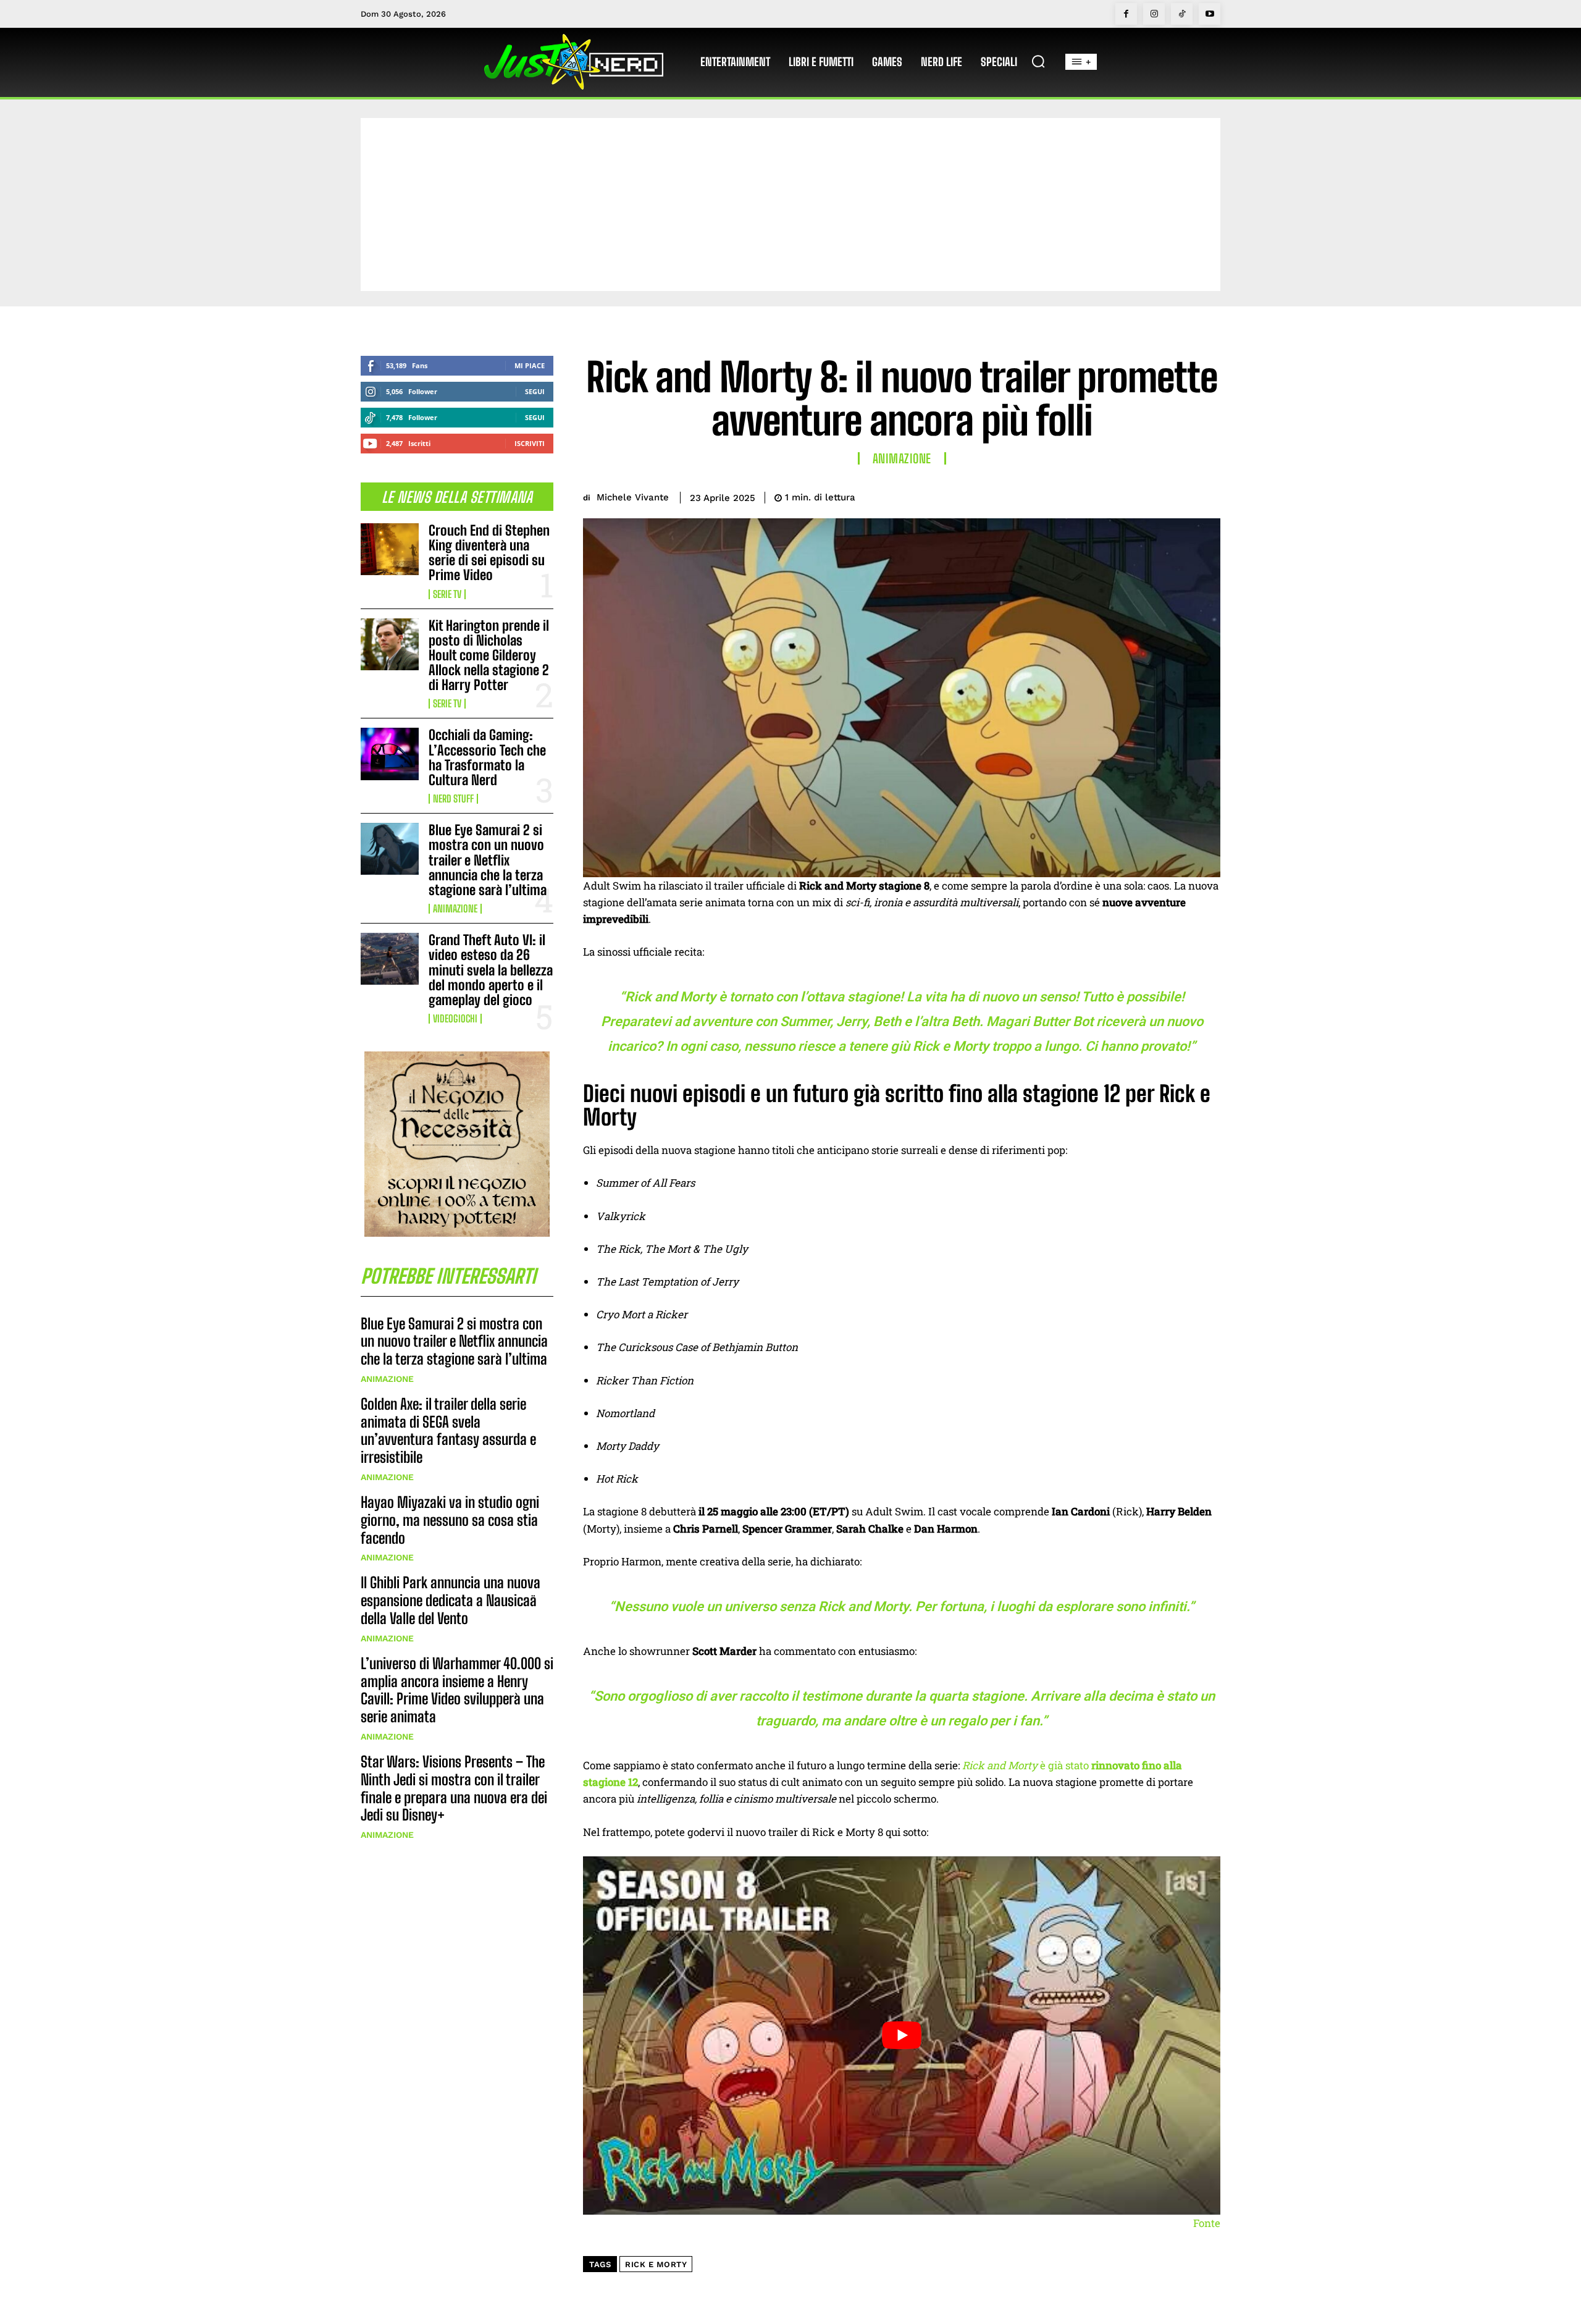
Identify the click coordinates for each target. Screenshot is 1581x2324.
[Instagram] (1154, 14)
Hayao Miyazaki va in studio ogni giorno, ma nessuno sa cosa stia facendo (450, 1520)
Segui (535, 391)
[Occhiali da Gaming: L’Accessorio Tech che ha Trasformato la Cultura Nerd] (390, 754)
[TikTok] (1182, 14)
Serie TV (447, 594)
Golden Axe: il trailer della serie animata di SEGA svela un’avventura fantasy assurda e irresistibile (448, 1430)
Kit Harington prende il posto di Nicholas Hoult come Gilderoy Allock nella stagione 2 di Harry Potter (489, 655)
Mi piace (530, 365)
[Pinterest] (1150, 495)
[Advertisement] (790, 204)
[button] (1038, 61)
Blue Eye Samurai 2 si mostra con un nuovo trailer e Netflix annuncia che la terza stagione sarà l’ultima (488, 860)
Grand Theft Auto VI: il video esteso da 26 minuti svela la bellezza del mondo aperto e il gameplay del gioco (491, 970)
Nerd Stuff (453, 799)
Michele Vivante (633, 497)
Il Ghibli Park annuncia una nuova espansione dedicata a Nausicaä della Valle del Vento (451, 1600)
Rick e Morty (656, 2264)
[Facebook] (1126, 14)
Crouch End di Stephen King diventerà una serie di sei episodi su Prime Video (489, 553)
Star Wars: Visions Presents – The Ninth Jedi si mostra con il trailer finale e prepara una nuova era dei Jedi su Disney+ (454, 1788)
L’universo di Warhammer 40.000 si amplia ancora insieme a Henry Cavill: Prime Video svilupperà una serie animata (457, 1690)
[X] (1122, 495)
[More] (1207, 495)
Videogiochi (455, 1019)
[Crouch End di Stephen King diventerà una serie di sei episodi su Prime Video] (390, 549)
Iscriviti (530, 443)
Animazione (455, 909)
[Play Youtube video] (902, 2036)
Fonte (1207, 2223)
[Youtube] (1210, 14)
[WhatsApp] (1178, 495)
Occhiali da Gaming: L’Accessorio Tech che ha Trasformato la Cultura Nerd (487, 757)
